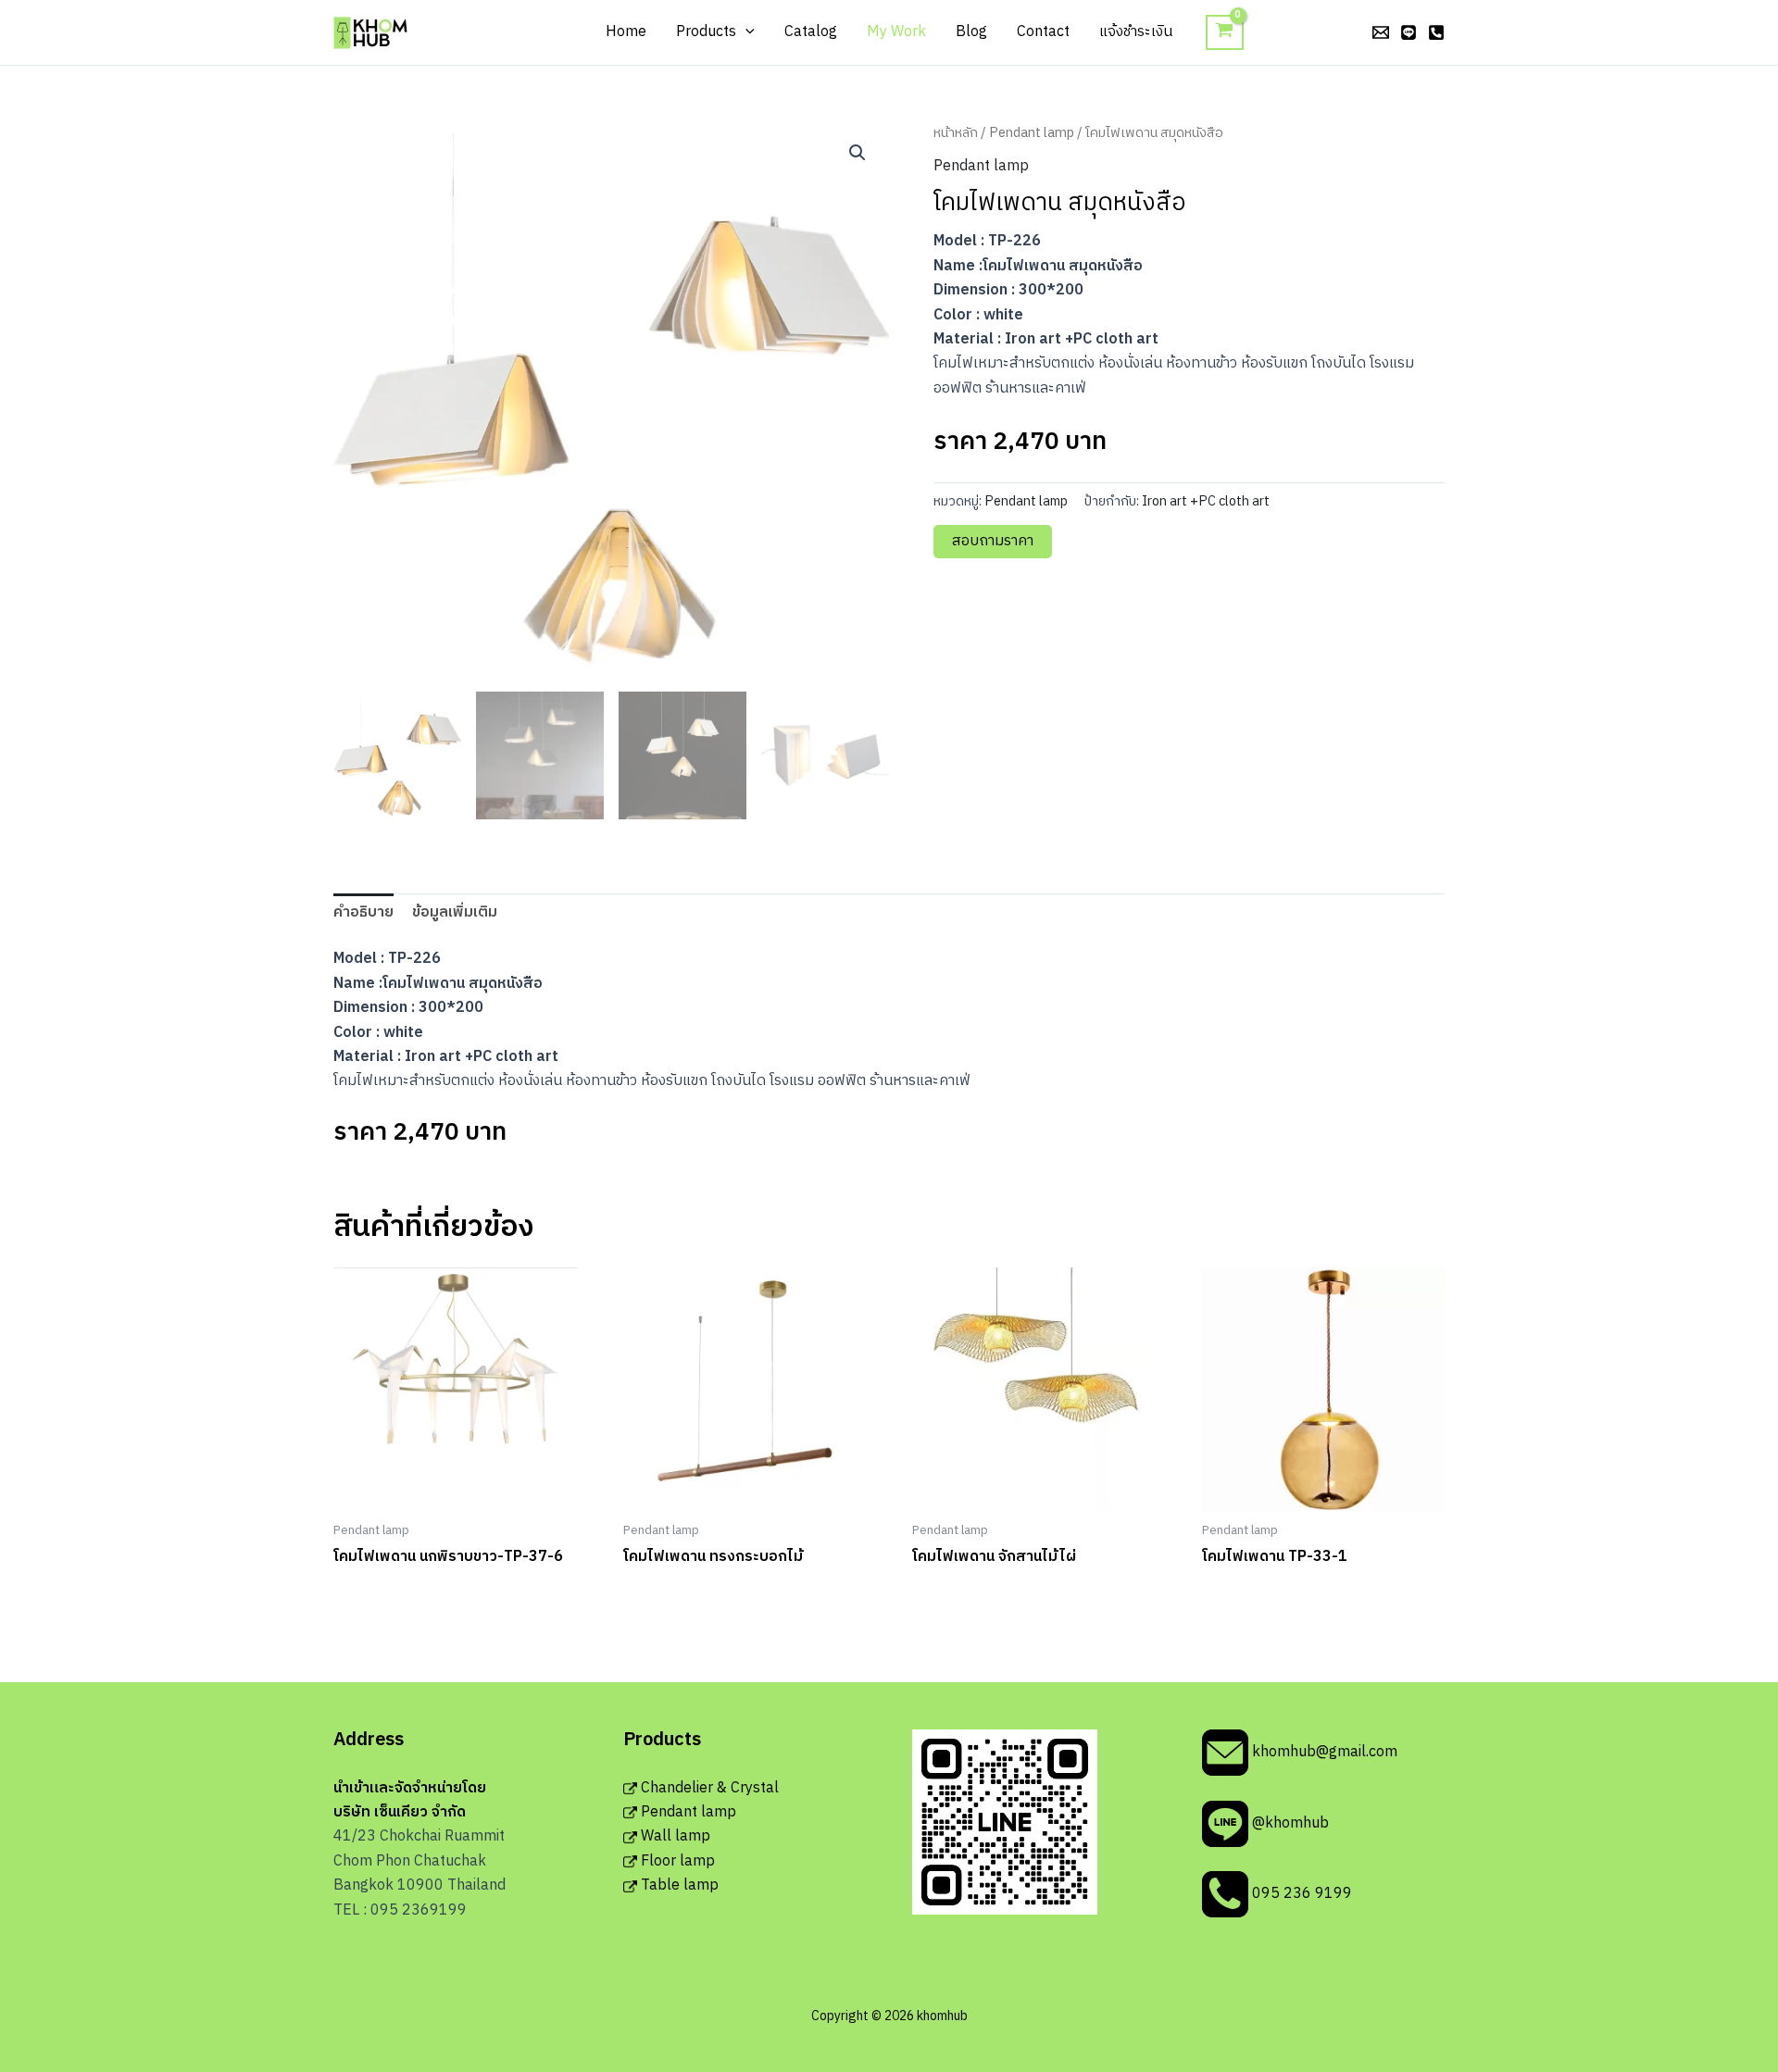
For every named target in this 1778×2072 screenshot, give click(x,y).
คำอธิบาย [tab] (363, 912)
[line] (1409, 32)
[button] (745, 32)
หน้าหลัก (956, 133)
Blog (971, 32)
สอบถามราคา (993, 541)
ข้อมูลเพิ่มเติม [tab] (455, 912)
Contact (1043, 32)
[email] (1381, 32)
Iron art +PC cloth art (1206, 502)
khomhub (426, 31)
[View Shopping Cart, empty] (1225, 33)
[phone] (1436, 32)
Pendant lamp (1032, 133)
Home (626, 32)
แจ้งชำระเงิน (1136, 32)
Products (706, 32)
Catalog (811, 32)
